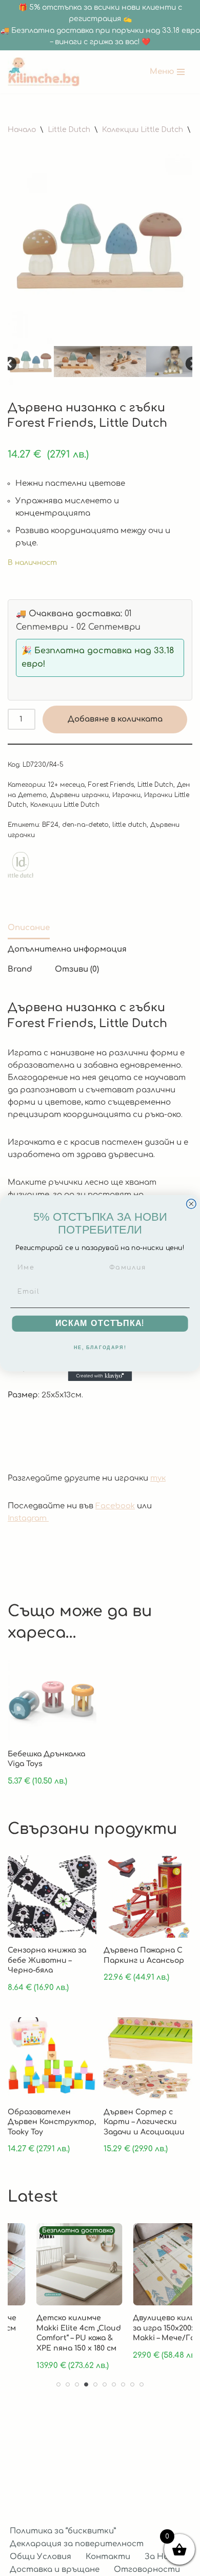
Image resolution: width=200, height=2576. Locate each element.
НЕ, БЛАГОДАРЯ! (100, 1348)
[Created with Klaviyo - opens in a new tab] (100, 1376)
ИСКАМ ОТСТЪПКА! (100, 1323)
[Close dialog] (191, 1204)
